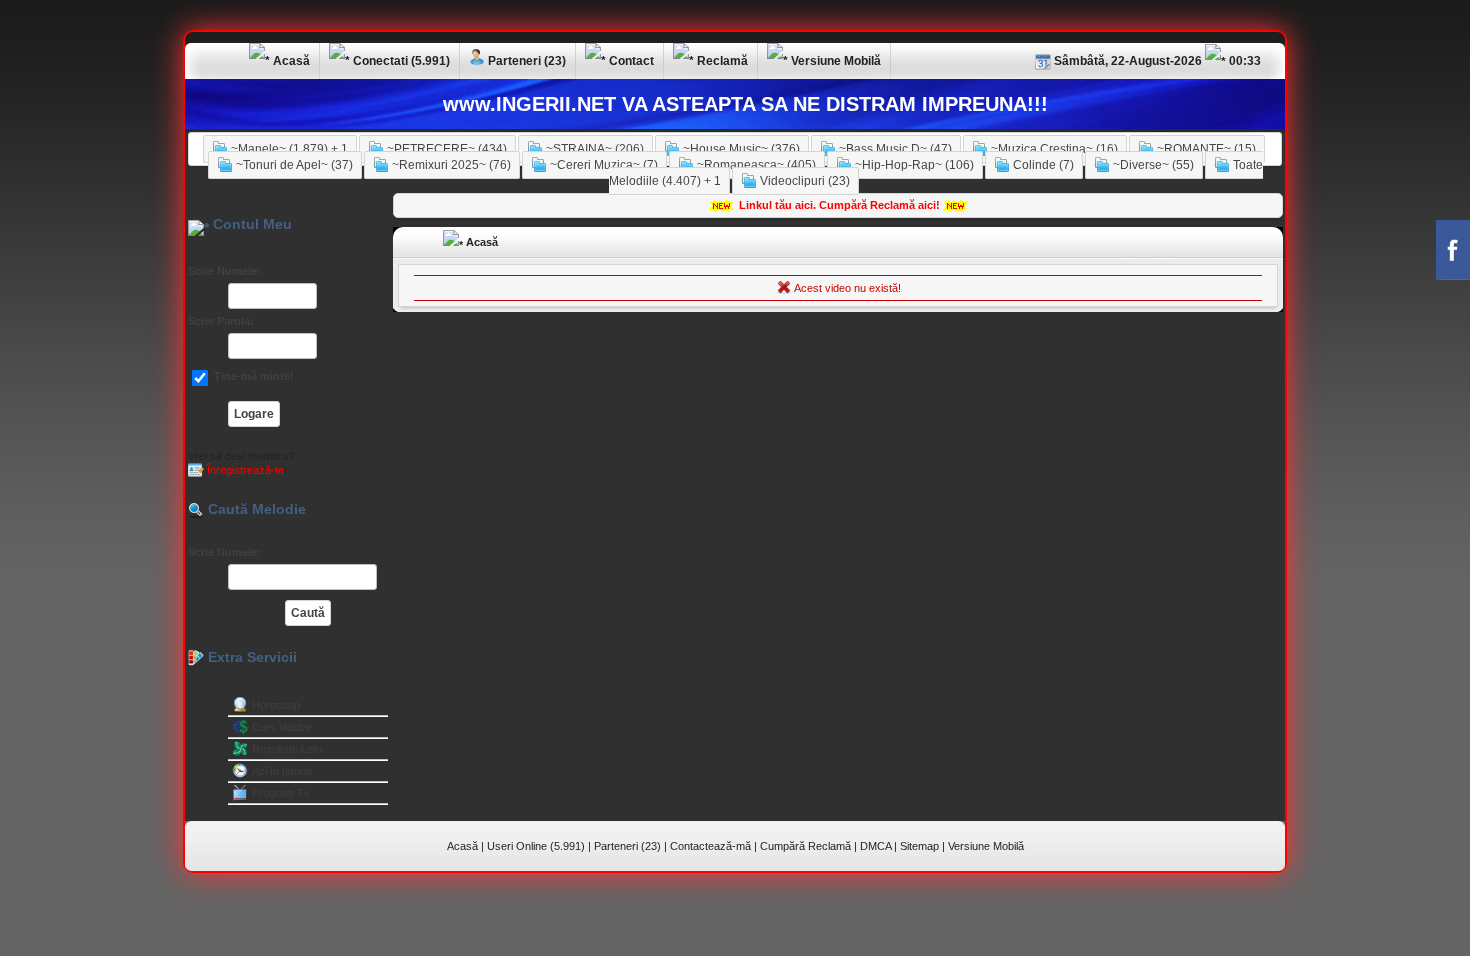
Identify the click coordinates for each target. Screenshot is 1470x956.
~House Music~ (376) (740, 149)
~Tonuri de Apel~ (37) (293, 165)
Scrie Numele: (224, 271)
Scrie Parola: (221, 321)
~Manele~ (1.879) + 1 (288, 149)
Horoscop (276, 705)
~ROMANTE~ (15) (1205, 149)
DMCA (875, 846)
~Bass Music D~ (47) (894, 149)
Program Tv (281, 793)
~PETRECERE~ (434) (445, 149)
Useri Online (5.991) (536, 846)
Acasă (480, 242)
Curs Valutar (282, 727)
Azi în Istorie (282, 771)
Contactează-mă (710, 846)
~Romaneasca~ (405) (755, 165)
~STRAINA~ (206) (593, 149)
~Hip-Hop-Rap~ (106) (913, 165)
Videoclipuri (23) (803, 181)
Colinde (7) (1042, 165)
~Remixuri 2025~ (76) (450, 165)
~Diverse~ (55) (1152, 165)
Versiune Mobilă (986, 846)
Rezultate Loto (287, 749)
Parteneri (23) (627, 846)
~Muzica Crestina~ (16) (1053, 149)
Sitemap (919, 846)
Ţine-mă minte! (252, 376)
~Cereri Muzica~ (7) (602, 165)
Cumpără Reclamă (805, 846)
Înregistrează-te (244, 470)
